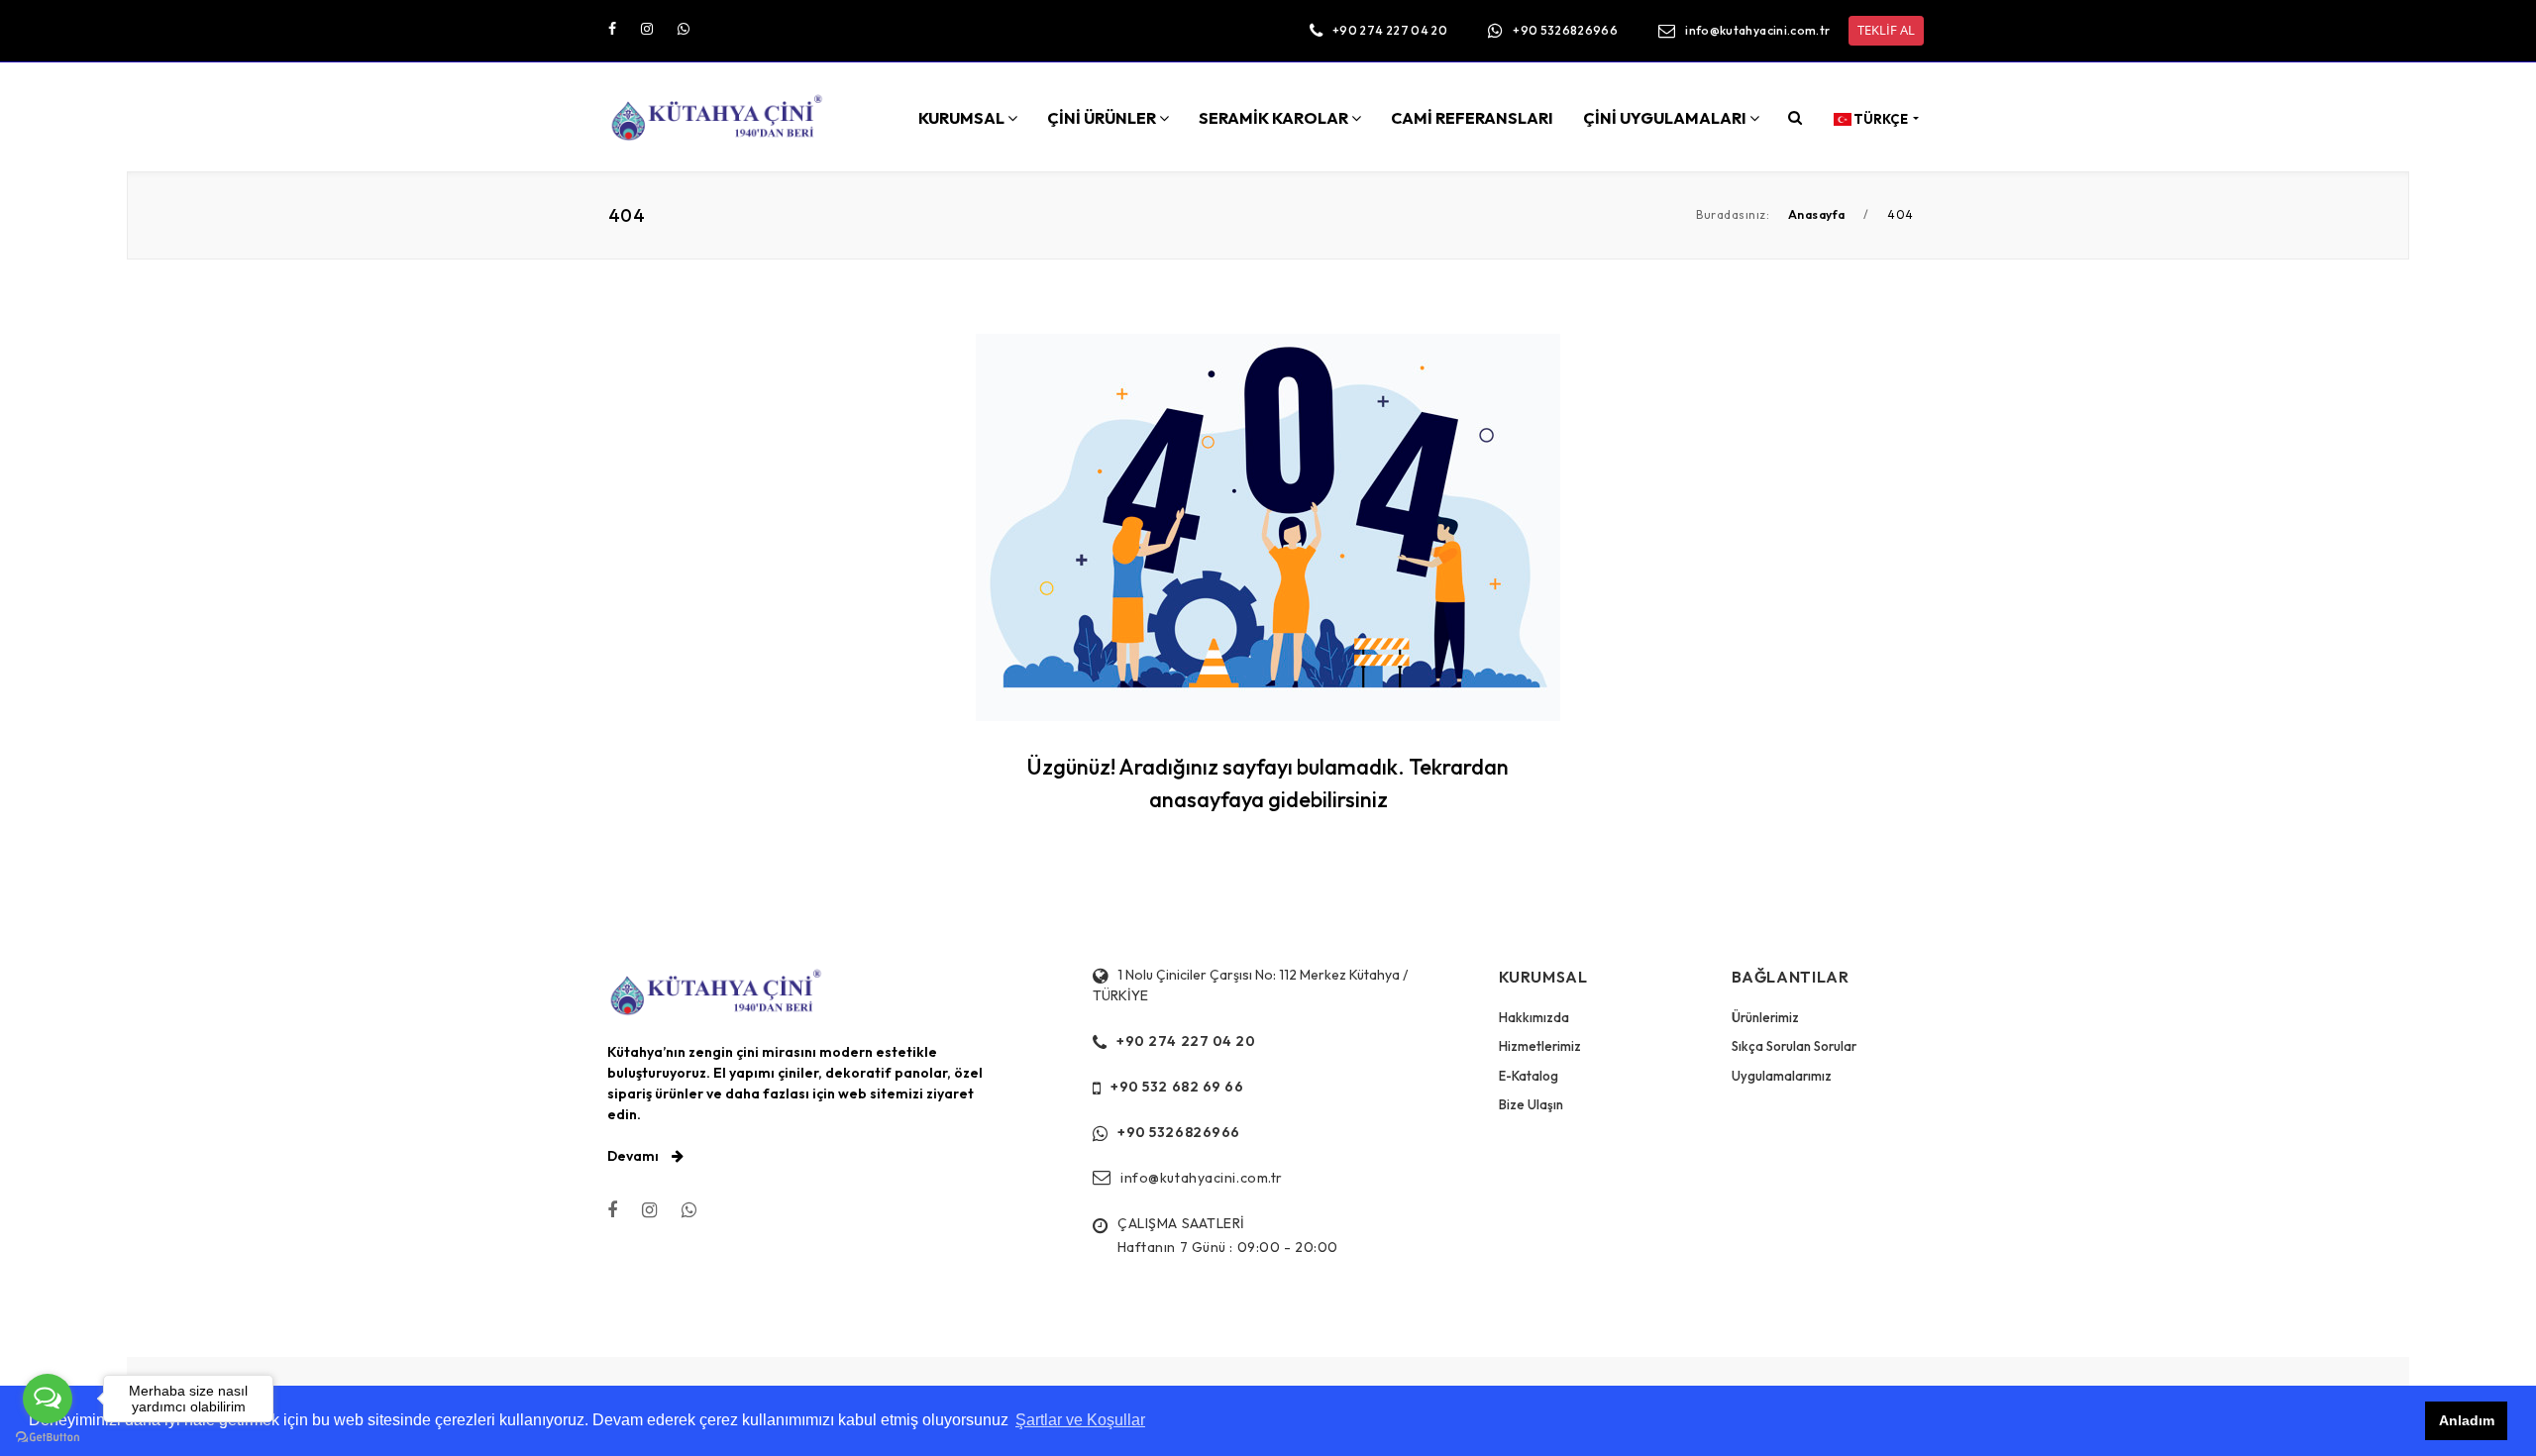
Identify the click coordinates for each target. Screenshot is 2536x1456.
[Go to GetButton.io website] (48, 1436)
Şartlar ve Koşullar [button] (1080, 1420)
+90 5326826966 (1565, 30)
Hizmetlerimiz (1540, 1046)
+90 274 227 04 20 (1390, 30)
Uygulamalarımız (1782, 1076)
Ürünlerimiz (1765, 1017)
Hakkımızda (1534, 1017)
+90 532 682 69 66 (1177, 1087)
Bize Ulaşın (1531, 1104)
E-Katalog (1529, 1076)
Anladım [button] (2467, 1420)
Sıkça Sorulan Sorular (1794, 1046)
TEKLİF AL (1886, 30)
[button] (1795, 117)
